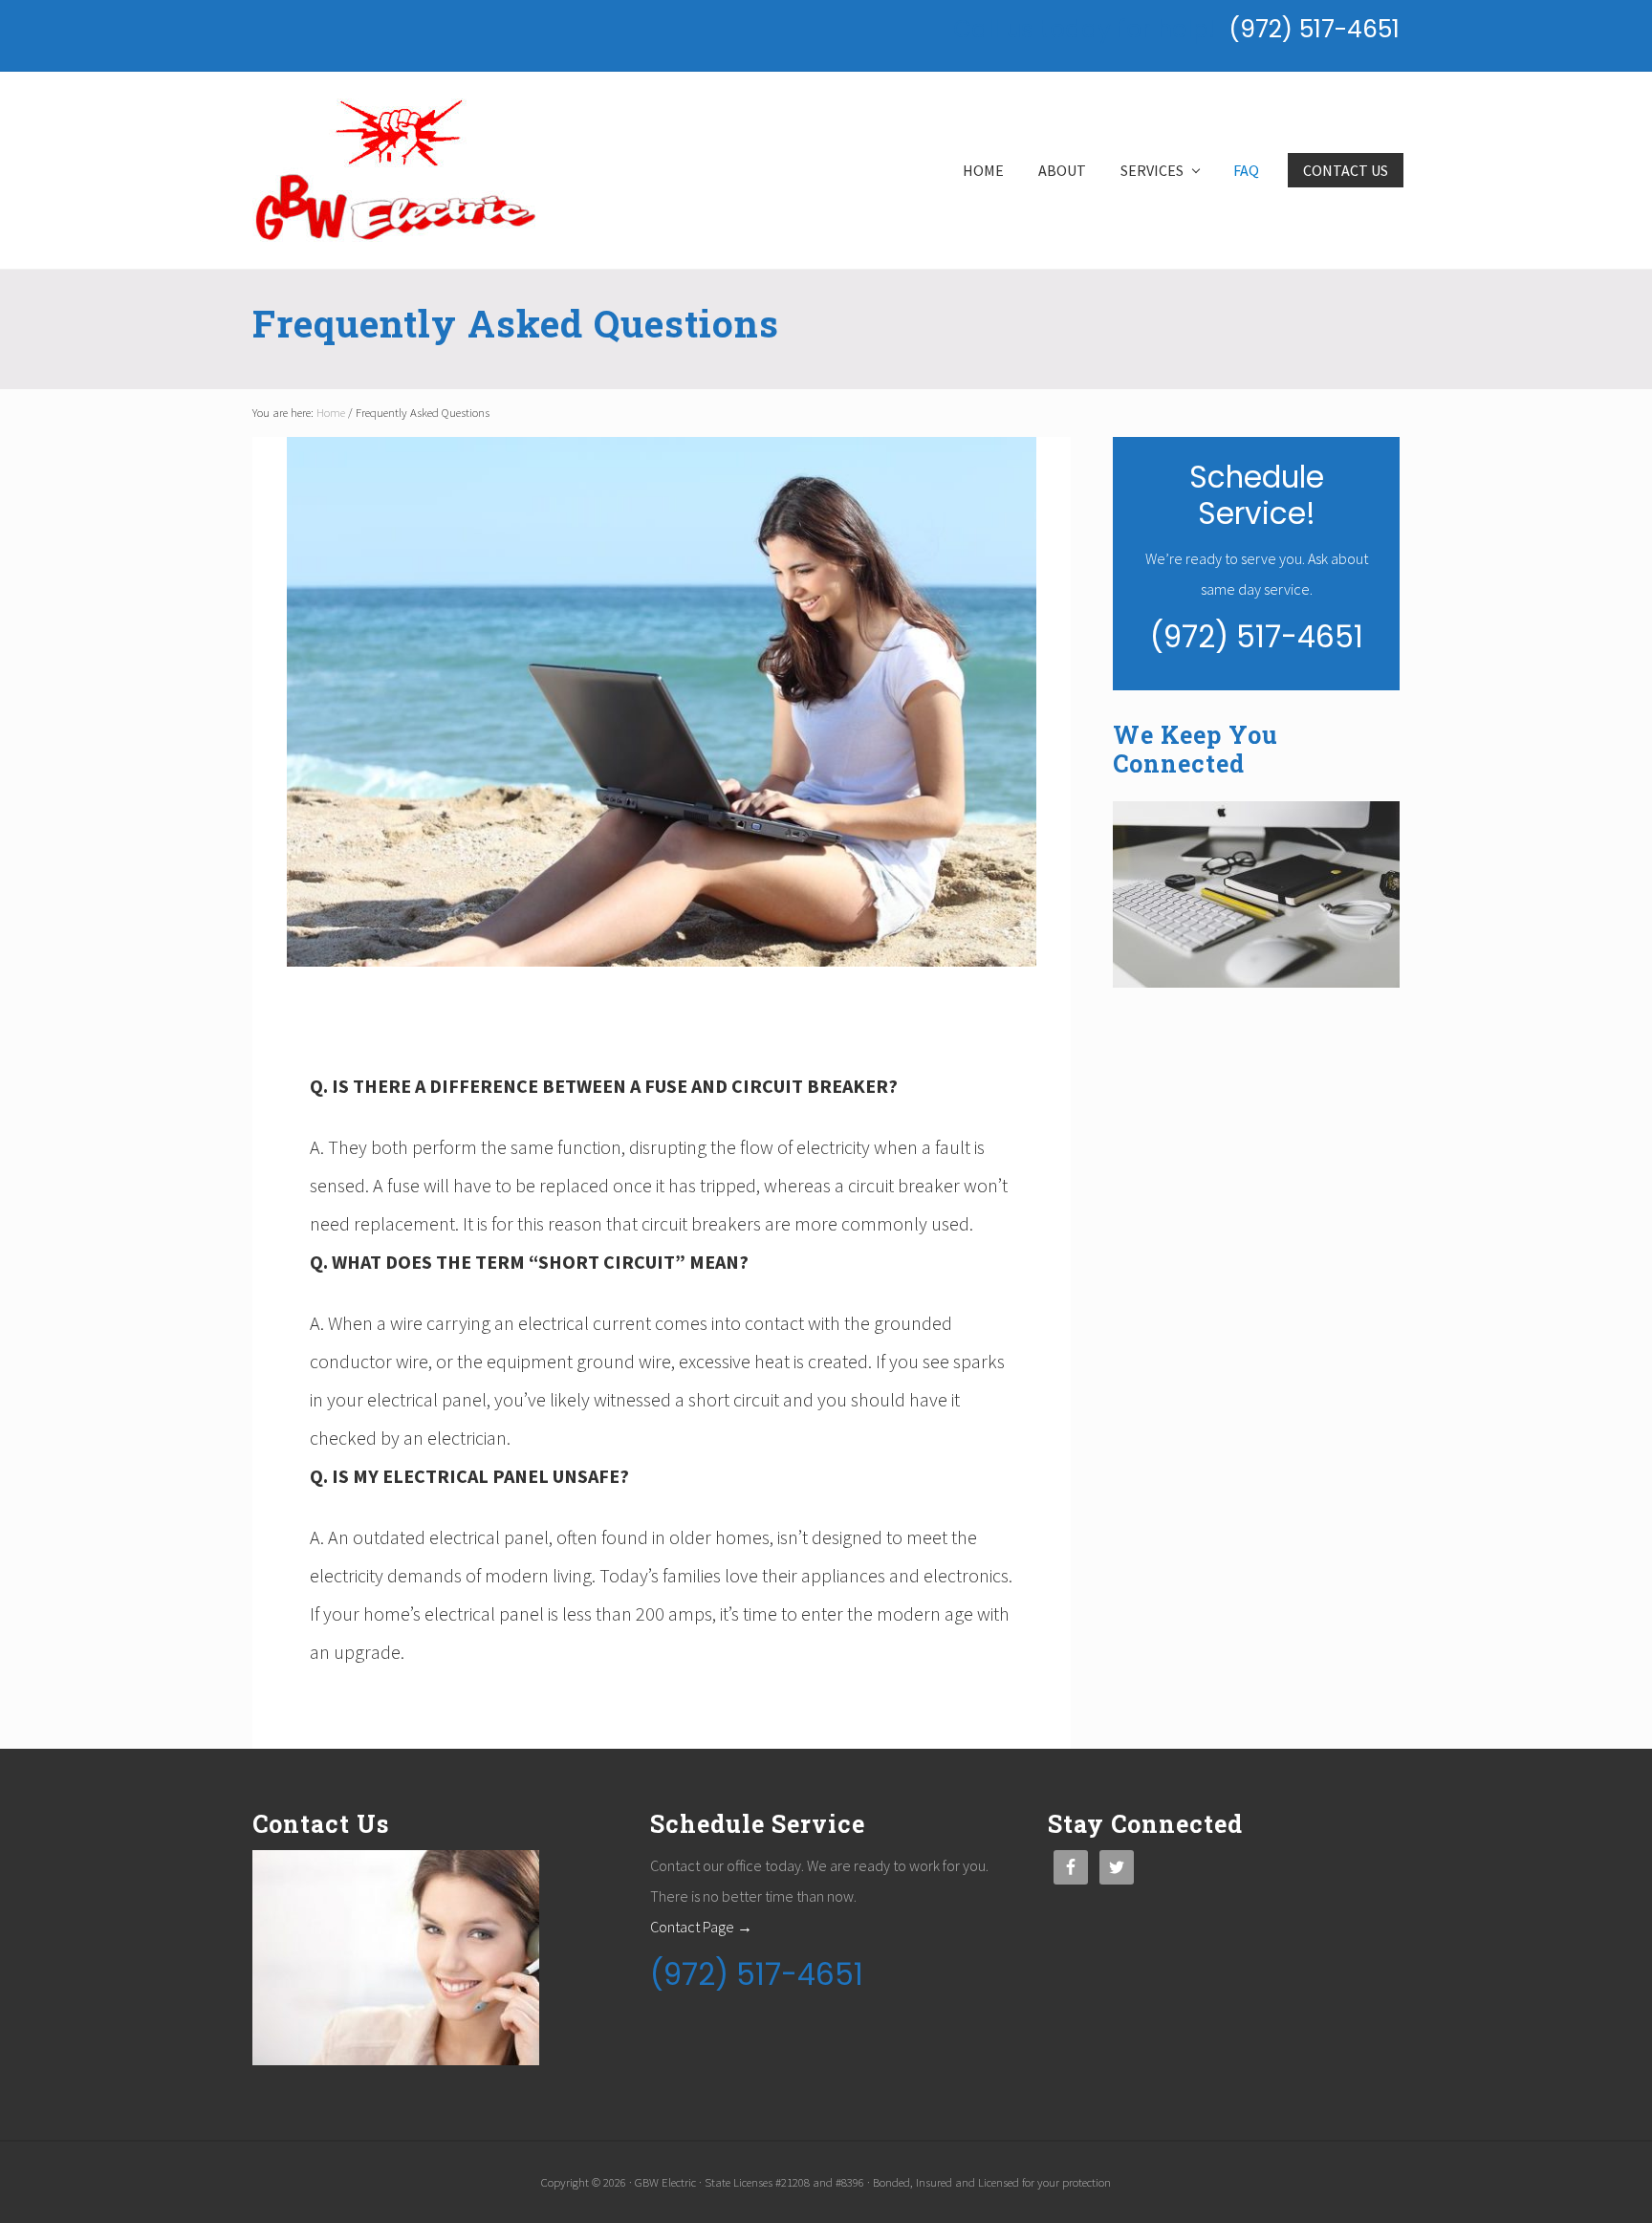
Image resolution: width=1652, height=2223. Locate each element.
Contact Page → (701, 1927)
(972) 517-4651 (1314, 29)
